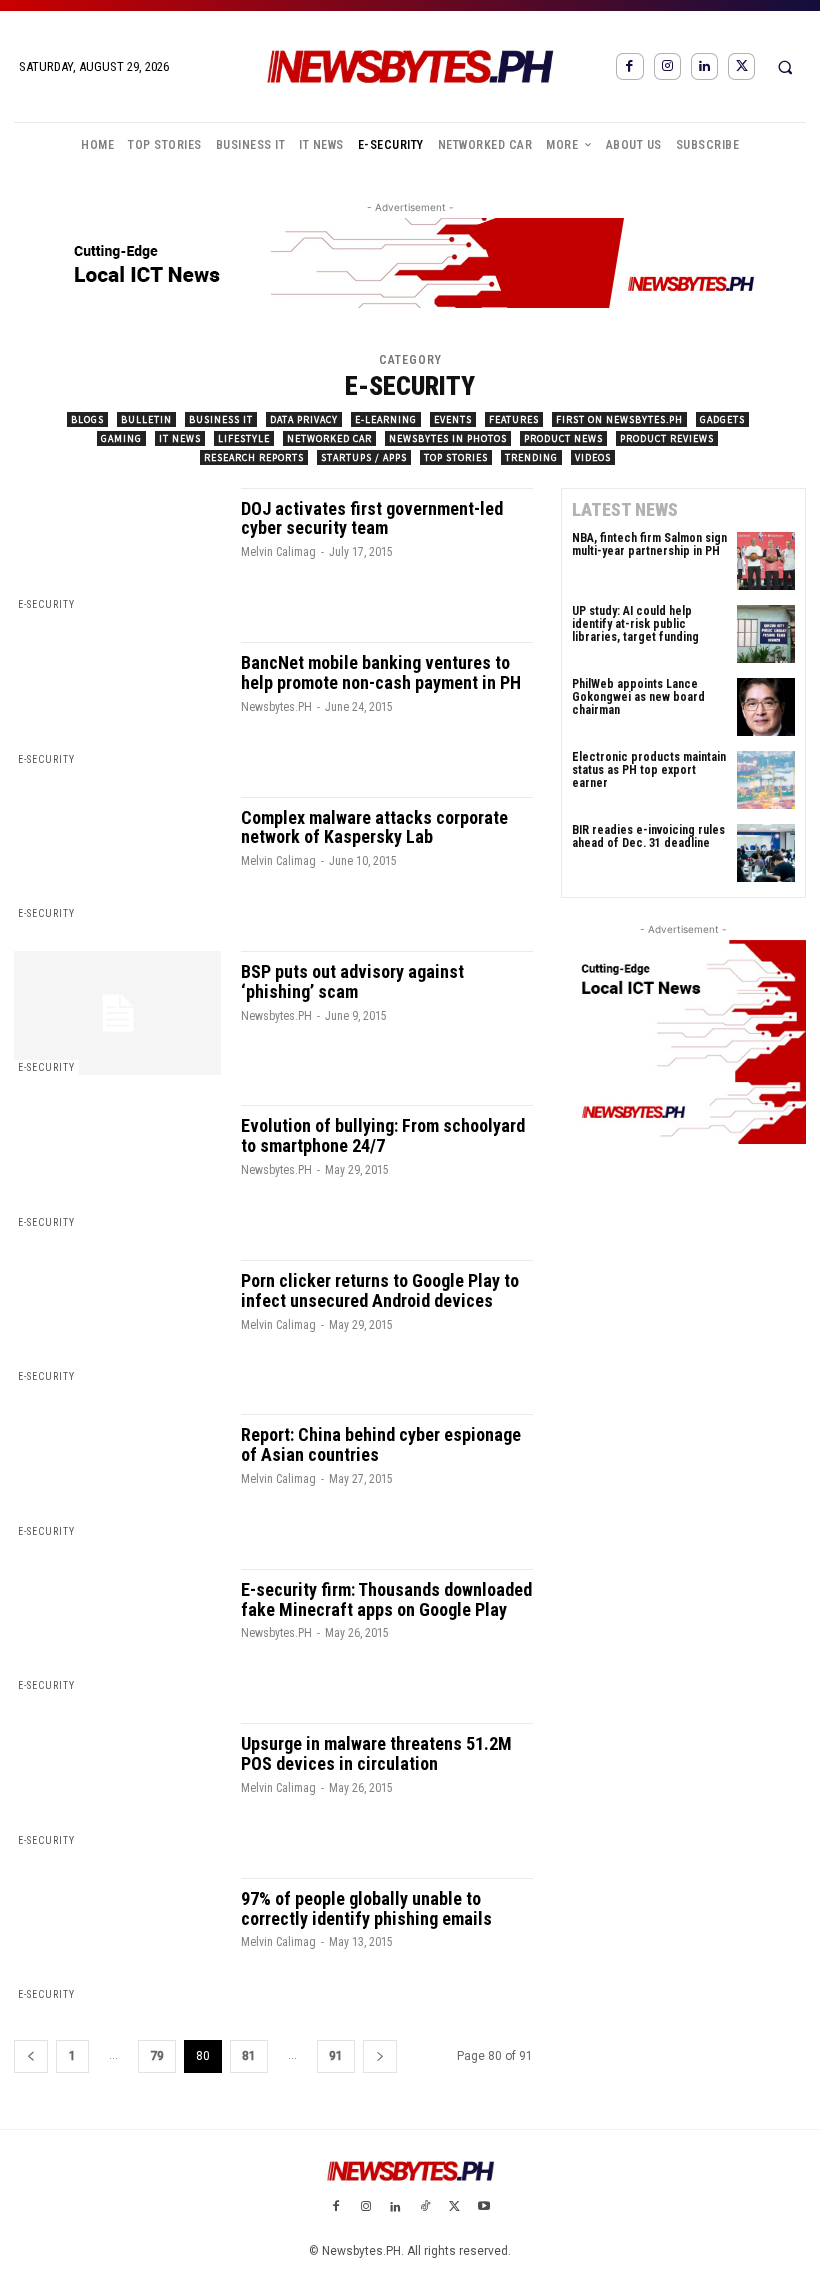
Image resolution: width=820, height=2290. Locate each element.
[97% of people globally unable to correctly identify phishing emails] (117, 1940)
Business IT (221, 419)
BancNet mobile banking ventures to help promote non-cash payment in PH (381, 672)
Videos (593, 457)
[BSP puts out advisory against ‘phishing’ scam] (117, 1013)
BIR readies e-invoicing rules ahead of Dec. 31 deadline (648, 836)
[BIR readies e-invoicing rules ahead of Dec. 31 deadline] (766, 853)
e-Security (46, 604)
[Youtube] (484, 2208)
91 (336, 2056)
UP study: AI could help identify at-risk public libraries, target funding (635, 624)
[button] (785, 67)
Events (453, 419)
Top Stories (456, 457)
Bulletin (146, 419)
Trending (531, 457)
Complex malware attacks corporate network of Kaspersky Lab (374, 827)
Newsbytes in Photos (448, 438)
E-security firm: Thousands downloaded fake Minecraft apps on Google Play (386, 1599)
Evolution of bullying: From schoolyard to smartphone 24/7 (383, 1135)
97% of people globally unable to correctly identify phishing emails (366, 1908)
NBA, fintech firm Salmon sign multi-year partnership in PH (649, 544)
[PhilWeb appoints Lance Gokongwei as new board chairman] (766, 707)
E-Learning (386, 419)
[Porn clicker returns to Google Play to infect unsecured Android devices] (117, 1322)
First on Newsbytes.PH (619, 419)
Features (514, 419)
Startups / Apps (364, 457)
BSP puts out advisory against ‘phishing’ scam (352, 981)
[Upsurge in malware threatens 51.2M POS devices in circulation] (117, 1785)
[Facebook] (629, 66)
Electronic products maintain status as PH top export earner (649, 770)
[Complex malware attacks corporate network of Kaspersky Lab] (117, 859)
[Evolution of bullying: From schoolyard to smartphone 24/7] (117, 1167)
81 (249, 2056)
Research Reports (254, 457)
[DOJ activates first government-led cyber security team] (117, 550)
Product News (563, 438)
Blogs (87, 419)
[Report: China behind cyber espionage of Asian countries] (117, 1476)
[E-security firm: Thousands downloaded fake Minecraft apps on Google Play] (117, 1631)
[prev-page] (31, 2056)
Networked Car (329, 438)
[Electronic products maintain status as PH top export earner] (766, 780)
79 (157, 2056)
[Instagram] (667, 66)
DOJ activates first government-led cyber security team (372, 518)
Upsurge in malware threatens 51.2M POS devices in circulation (376, 1753)
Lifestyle (244, 438)
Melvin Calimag (278, 552)
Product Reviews (667, 438)
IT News (180, 438)
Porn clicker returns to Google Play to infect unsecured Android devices (380, 1290)
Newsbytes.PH (276, 707)
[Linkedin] (704, 66)
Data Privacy (304, 419)
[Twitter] (741, 66)
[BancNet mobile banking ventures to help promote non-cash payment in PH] (117, 704)
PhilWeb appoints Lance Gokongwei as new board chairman (638, 697)
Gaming (121, 438)
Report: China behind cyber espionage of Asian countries (381, 1444)
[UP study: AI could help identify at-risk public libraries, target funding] (766, 634)
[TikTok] (425, 2208)
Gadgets (722, 419)
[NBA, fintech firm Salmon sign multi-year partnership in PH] (766, 561)
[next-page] (380, 2056)
